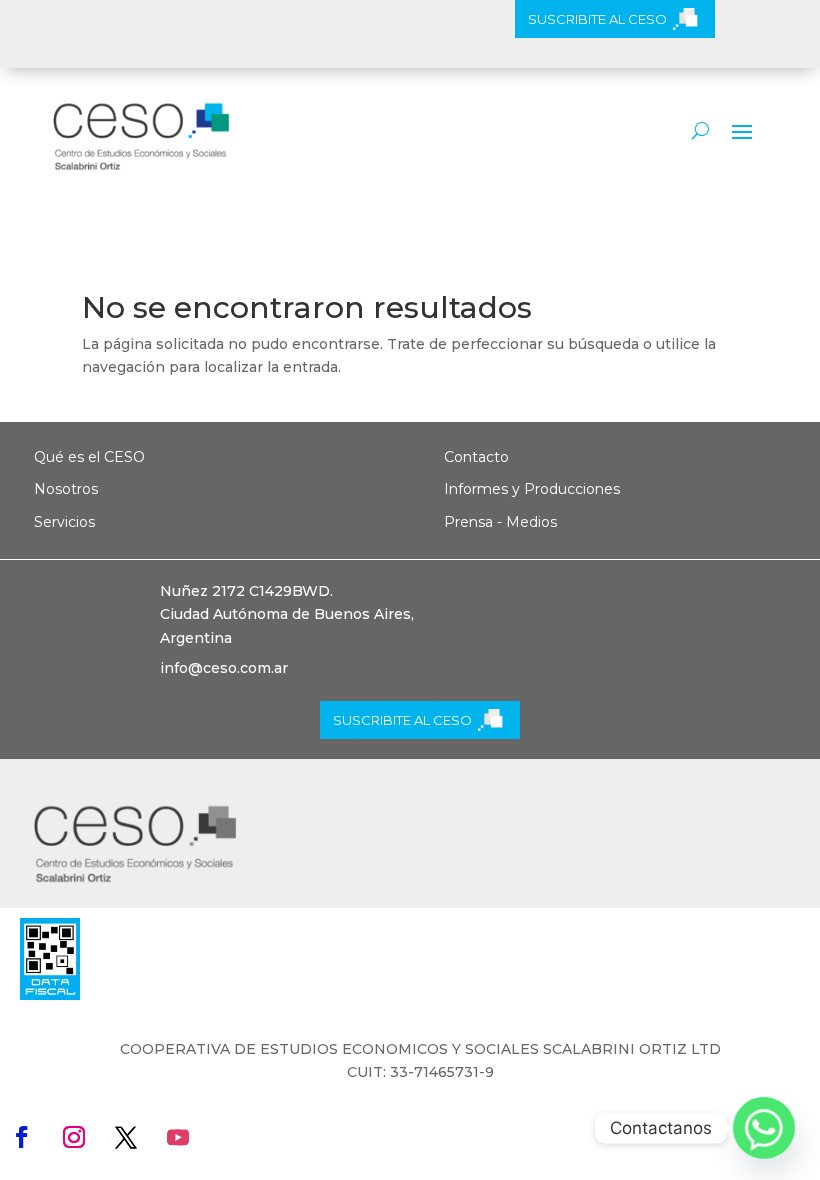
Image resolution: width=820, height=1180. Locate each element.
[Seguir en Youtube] (178, 1137)
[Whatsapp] (764, 1128)
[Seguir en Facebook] (22, 1137)
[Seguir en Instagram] (74, 1137)
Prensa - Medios (500, 522)
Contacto (476, 457)
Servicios (64, 522)
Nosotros (66, 489)
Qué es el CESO (89, 457)
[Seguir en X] (126, 1137)
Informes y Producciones (532, 489)
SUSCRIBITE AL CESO (597, 19)
